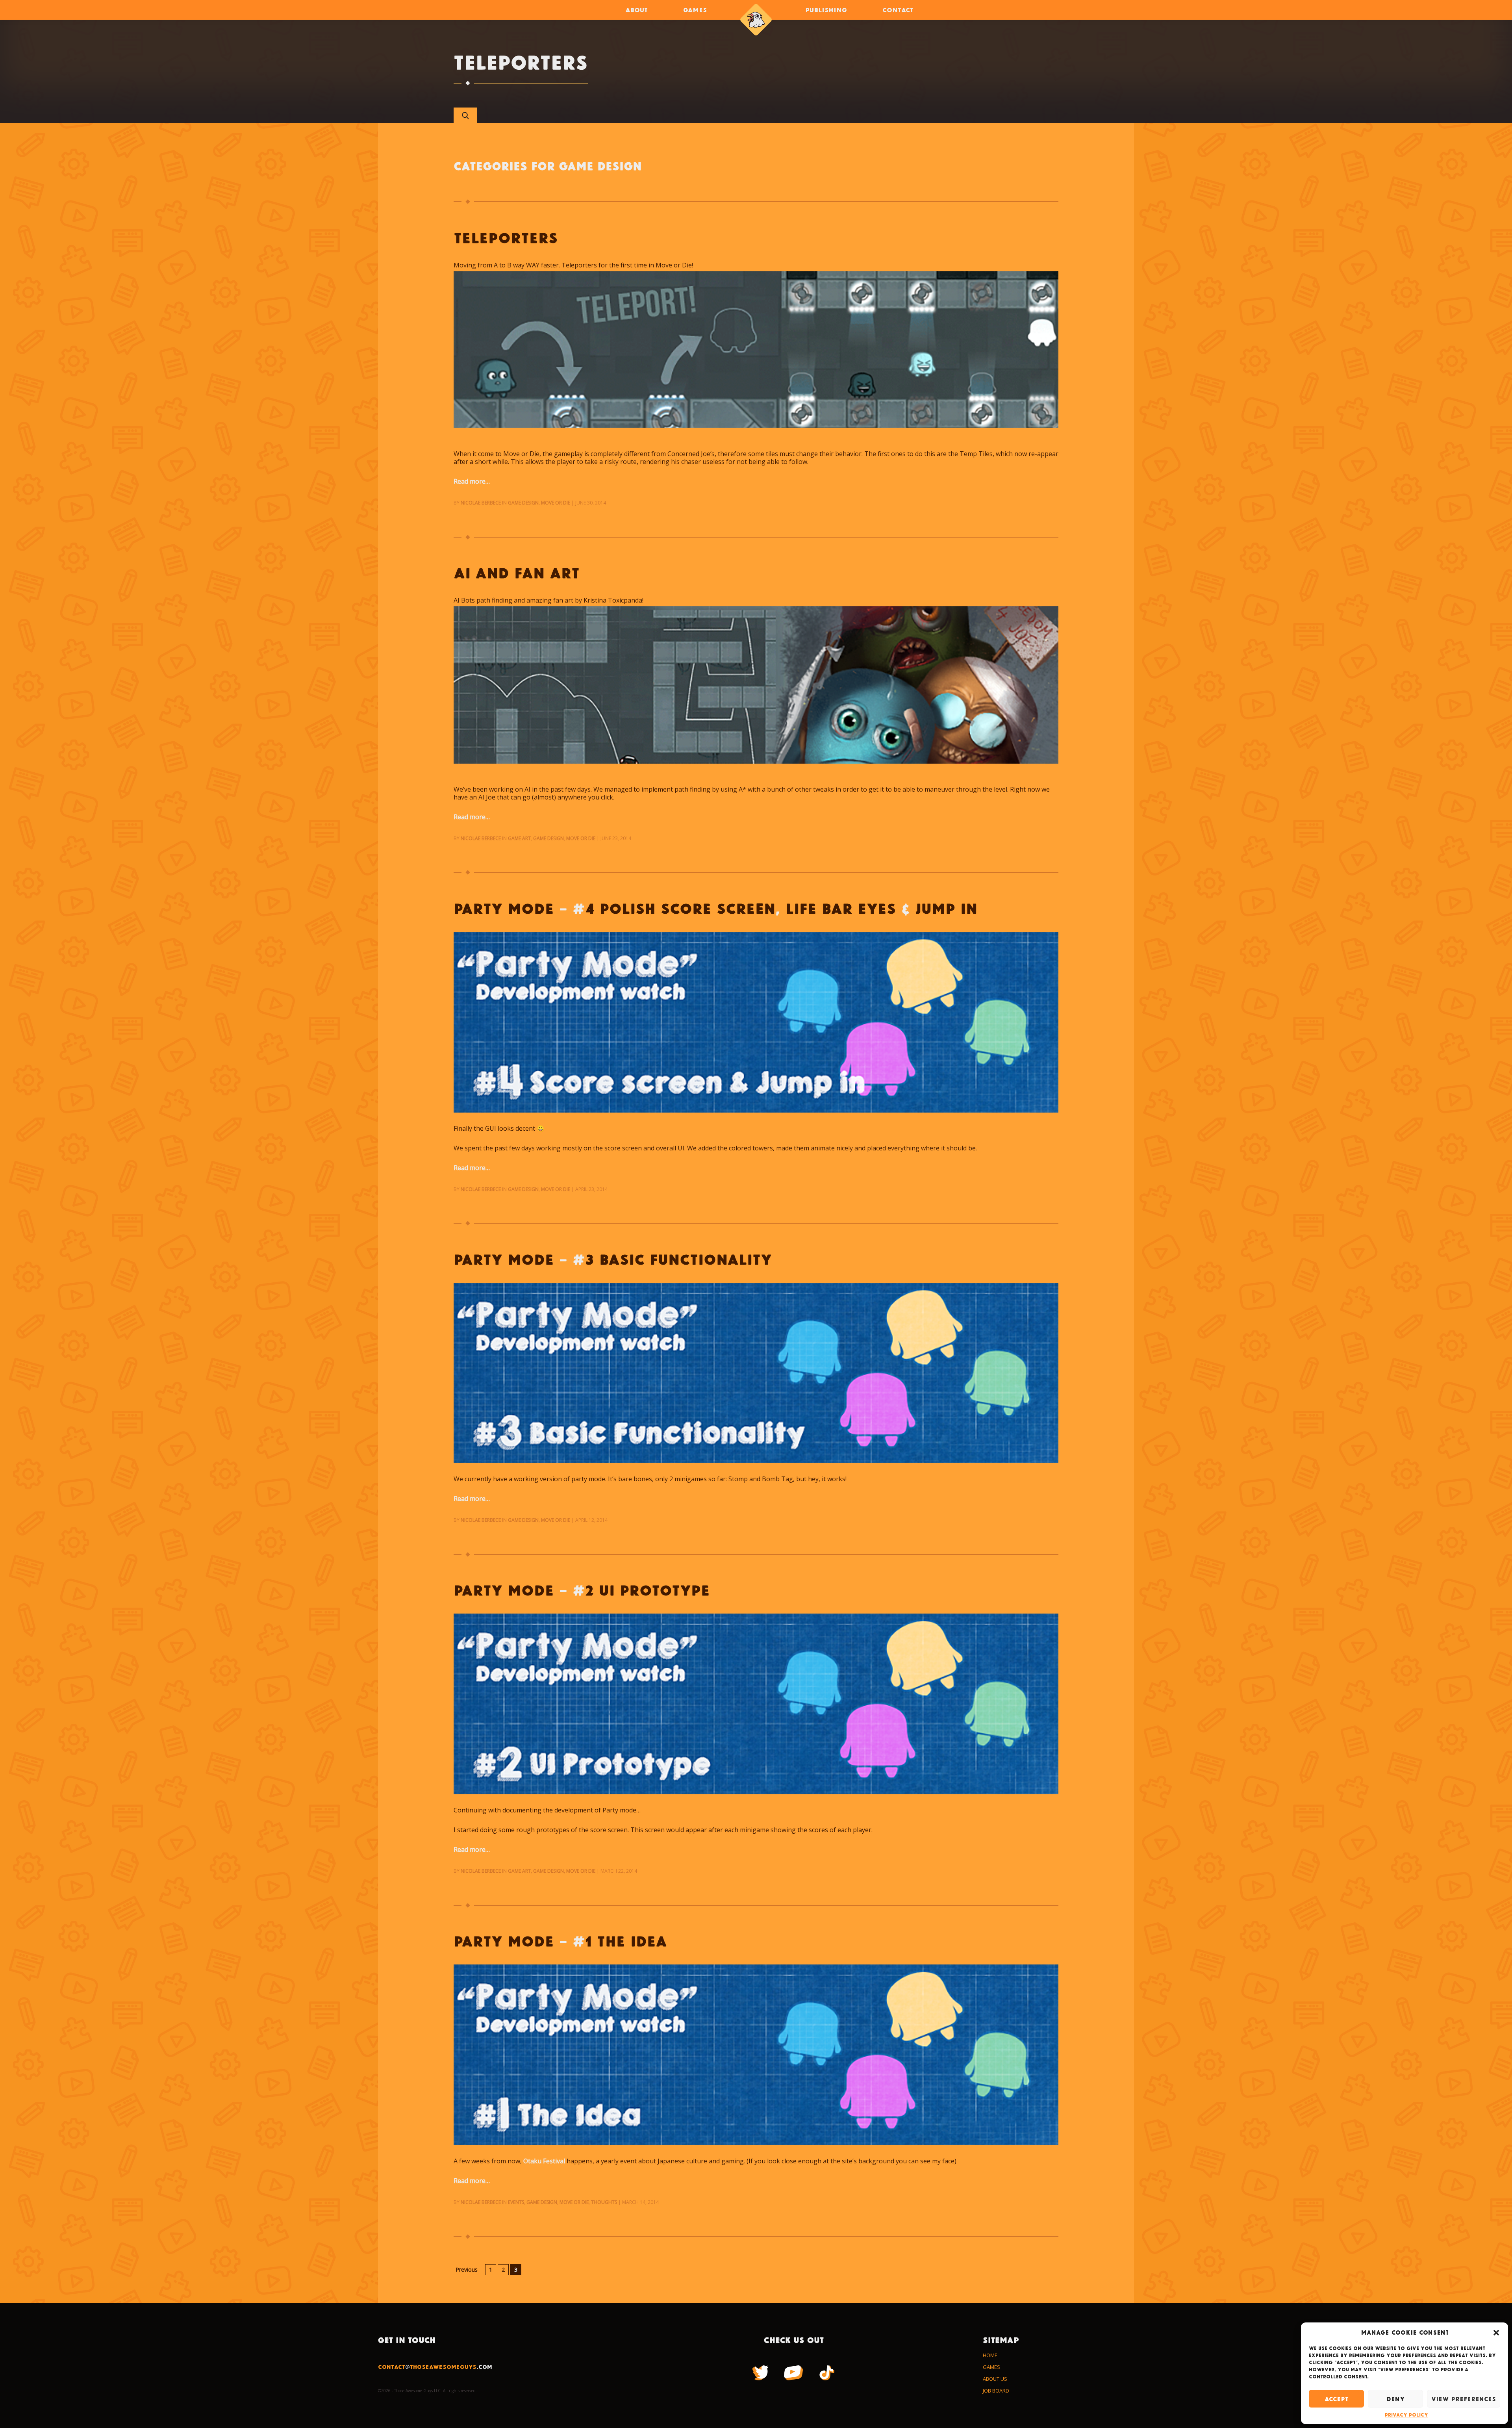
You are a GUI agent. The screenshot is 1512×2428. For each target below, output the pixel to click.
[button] (1496, 2333)
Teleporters (506, 237)
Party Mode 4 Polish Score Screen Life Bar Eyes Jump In (715, 908)
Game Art (519, 838)
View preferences (1464, 2399)
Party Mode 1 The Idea (560, 1941)
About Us (995, 2379)
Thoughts (604, 2202)
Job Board (996, 2391)
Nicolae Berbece (481, 503)
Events (516, 2202)
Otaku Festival (545, 2161)
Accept (1336, 2399)
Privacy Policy (1406, 2415)
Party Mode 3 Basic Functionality (613, 1259)
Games (695, 10)
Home (990, 2355)
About (636, 10)
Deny (1395, 2399)
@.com (435, 2367)
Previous (467, 2269)
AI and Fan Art (517, 572)
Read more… (472, 481)
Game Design (523, 503)
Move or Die (556, 503)
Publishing (826, 10)
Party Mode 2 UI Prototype (582, 1590)
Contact (898, 10)
